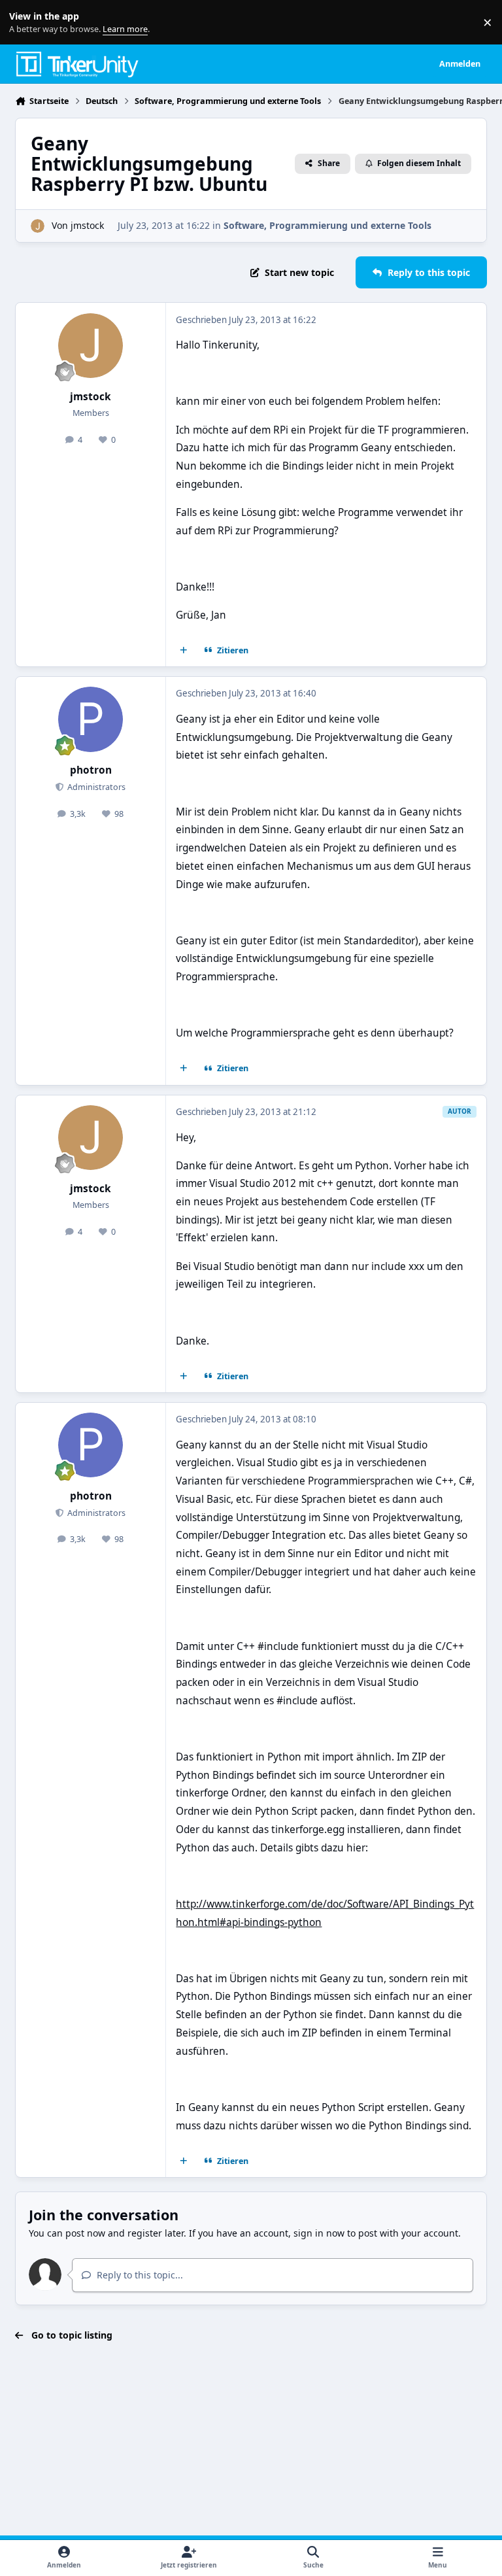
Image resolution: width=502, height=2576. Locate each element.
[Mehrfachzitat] (184, 651)
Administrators (95, 787)
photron (91, 770)
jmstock (87, 225)
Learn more (25, 23)
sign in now (319, 2233)
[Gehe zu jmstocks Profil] (38, 226)
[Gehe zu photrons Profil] (91, 719)
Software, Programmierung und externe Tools (327, 225)
